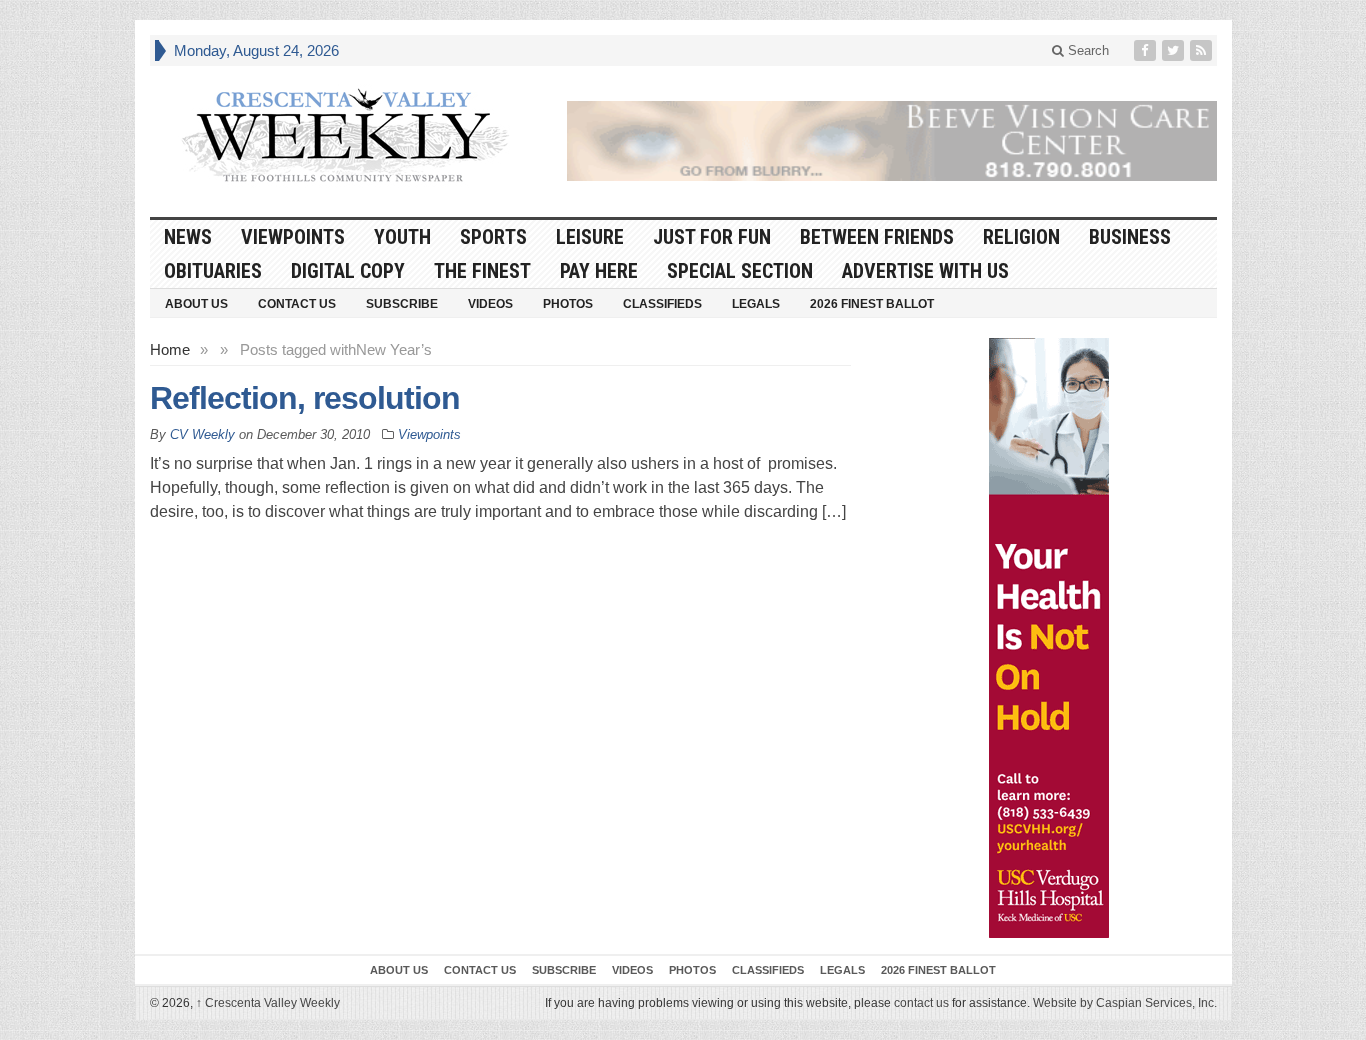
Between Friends (877, 237)
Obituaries (213, 271)
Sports (493, 237)
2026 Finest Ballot (872, 304)
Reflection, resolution (305, 398)
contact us (921, 1003)
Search (1086, 50)
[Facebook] (1147, 50)
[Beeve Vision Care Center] (892, 141)
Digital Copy (348, 271)
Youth (402, 237)
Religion (1021, 237)
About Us (196, 304)
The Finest (482, 271)
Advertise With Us (925, 271)
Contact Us (297, 304)
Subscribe (402, 304)
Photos (568, 304)
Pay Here (599, 271)
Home (170, 349)
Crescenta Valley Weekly (268, 1003)
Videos (490, 304)
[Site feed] (1203, 50)
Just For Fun (712, 237)
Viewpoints (293, 237)
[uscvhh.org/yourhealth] (1049, 638)
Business (1130, 237)
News (188, 237)
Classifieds (662, 304)
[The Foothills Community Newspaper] (345, 136)
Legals (756, 304)
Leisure (590, 237)
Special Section (740, 271)
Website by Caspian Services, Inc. (1125, 1003)
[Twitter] (1175, 50)
